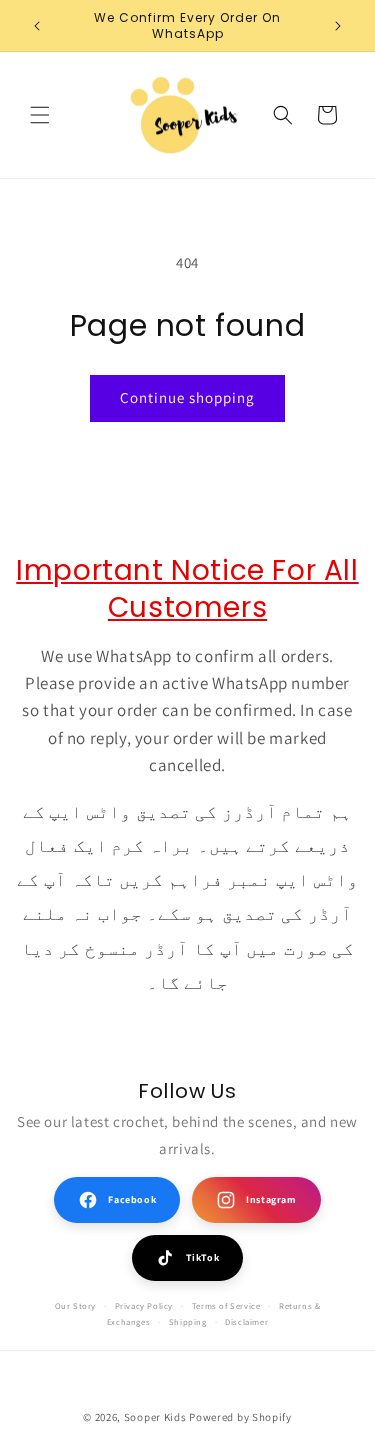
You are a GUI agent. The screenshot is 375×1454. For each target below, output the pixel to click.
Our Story (75, 1305)
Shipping (188, 1321)
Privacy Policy (144, 1305)
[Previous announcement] (37, 26)
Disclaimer (246, 1321)
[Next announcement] (338, 26)
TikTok (203, 1257)
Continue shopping (187, 397)
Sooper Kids (155, 1417)
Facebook (132, 1199)
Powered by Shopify (240, 1417)
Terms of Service (226, 1305)
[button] (40, 115)
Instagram (271, 1199)
